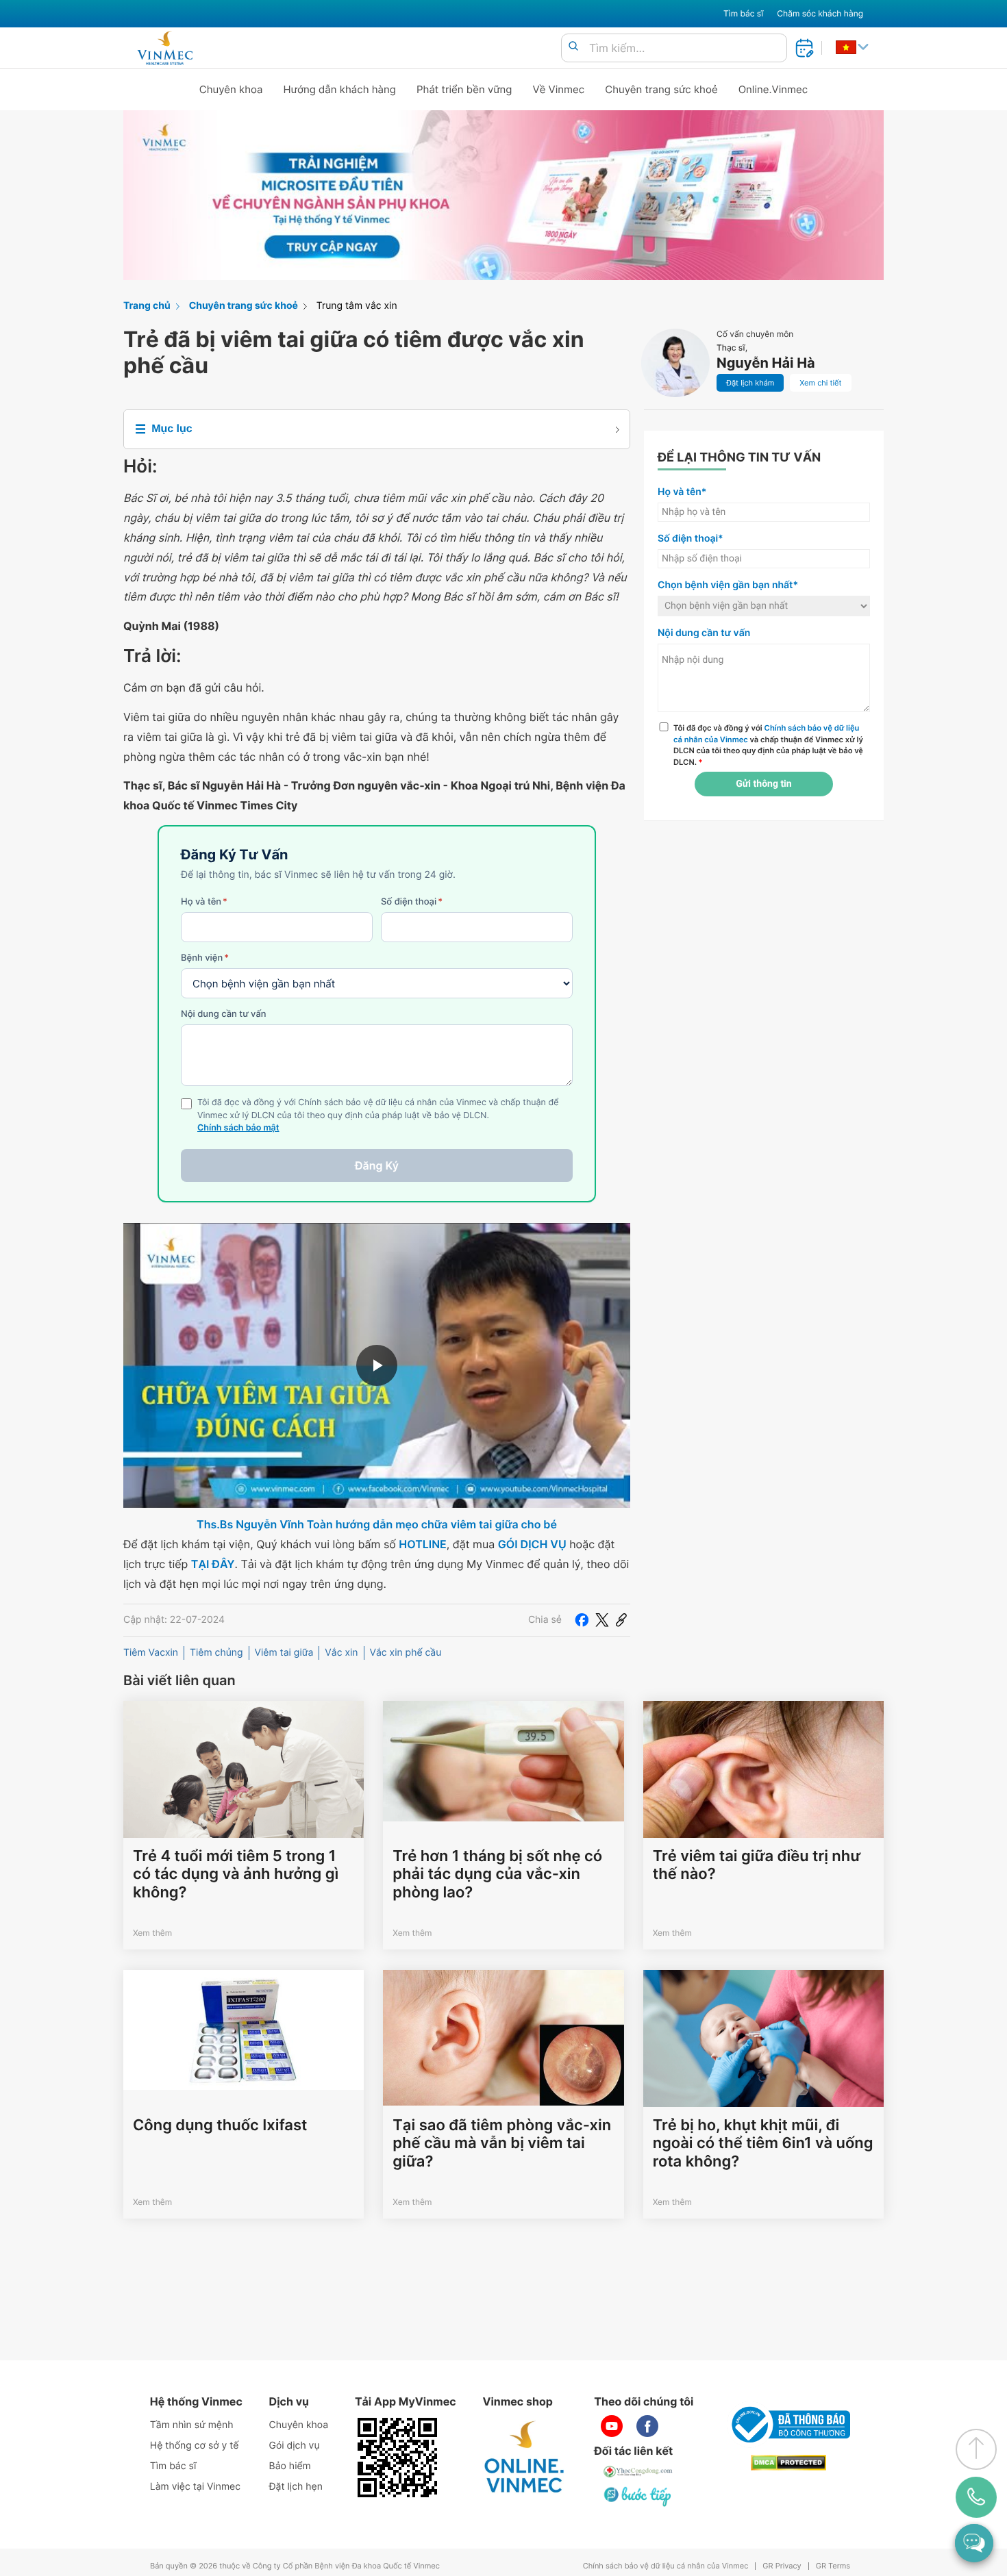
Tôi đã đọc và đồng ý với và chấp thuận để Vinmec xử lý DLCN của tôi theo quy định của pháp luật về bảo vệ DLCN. (768, 745)
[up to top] (976, 2449)
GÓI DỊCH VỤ (532, 1544)
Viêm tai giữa (284, 1653)
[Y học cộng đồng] (638, 2471)
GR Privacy (782, 2566)
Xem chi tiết (820, 383)
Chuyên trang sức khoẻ (661, 89)
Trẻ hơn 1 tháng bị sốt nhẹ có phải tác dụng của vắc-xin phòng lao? (497, 1874)
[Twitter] (602, 1620)
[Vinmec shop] (525, 2458)
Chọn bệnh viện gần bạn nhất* (728, 585)
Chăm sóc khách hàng (820, 13)
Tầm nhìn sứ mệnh (192, 2425)
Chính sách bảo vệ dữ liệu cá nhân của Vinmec (666, 2566)
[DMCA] (788, 2463)
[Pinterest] (621, 1620)
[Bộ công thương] (788, 2425)
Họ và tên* (682, 492)
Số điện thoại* (691, 539)
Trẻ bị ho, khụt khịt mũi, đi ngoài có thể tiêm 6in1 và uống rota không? (763, 2144)
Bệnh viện (205, 958)
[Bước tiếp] (638, 2496)
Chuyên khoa (231, 89)
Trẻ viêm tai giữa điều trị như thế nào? (757, 1865)
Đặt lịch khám (750, 383)
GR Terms (833, 2566)
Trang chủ (147, 306)
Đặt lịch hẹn (296, 2487)
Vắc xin (341, 1653)
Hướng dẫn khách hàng (340, 89)
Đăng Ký (377, 1165)
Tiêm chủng (216, 1653)
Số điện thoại (412, 902)
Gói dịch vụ (295, 2446)
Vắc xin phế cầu (406, 1653)
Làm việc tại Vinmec (195, 2487)
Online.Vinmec (773, 89)
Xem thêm (152, 1933)
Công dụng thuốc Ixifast (220, 2125)
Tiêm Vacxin (151, 1653)
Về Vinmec (559, 89)
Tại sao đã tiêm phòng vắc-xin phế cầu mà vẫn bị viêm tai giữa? (502, 2144)
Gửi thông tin (763, 784)
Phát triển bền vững (464, 89)
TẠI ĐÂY (213, 1564)
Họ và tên (204, 902)
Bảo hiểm (290, 2466)
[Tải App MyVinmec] (397, 2458)
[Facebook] (582, 1620)
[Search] (573, 47)
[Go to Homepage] (165, 48)
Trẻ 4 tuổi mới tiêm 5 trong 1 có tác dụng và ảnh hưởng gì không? (236, 1874)
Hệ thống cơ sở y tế (195, 2446)
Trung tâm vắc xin (357, 306)
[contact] (976, 2497)
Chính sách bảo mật (238, 1128)
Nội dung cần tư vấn (224, 1014)
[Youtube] (612, 2426)
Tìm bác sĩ (743, 13)
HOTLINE (422, 1544)
